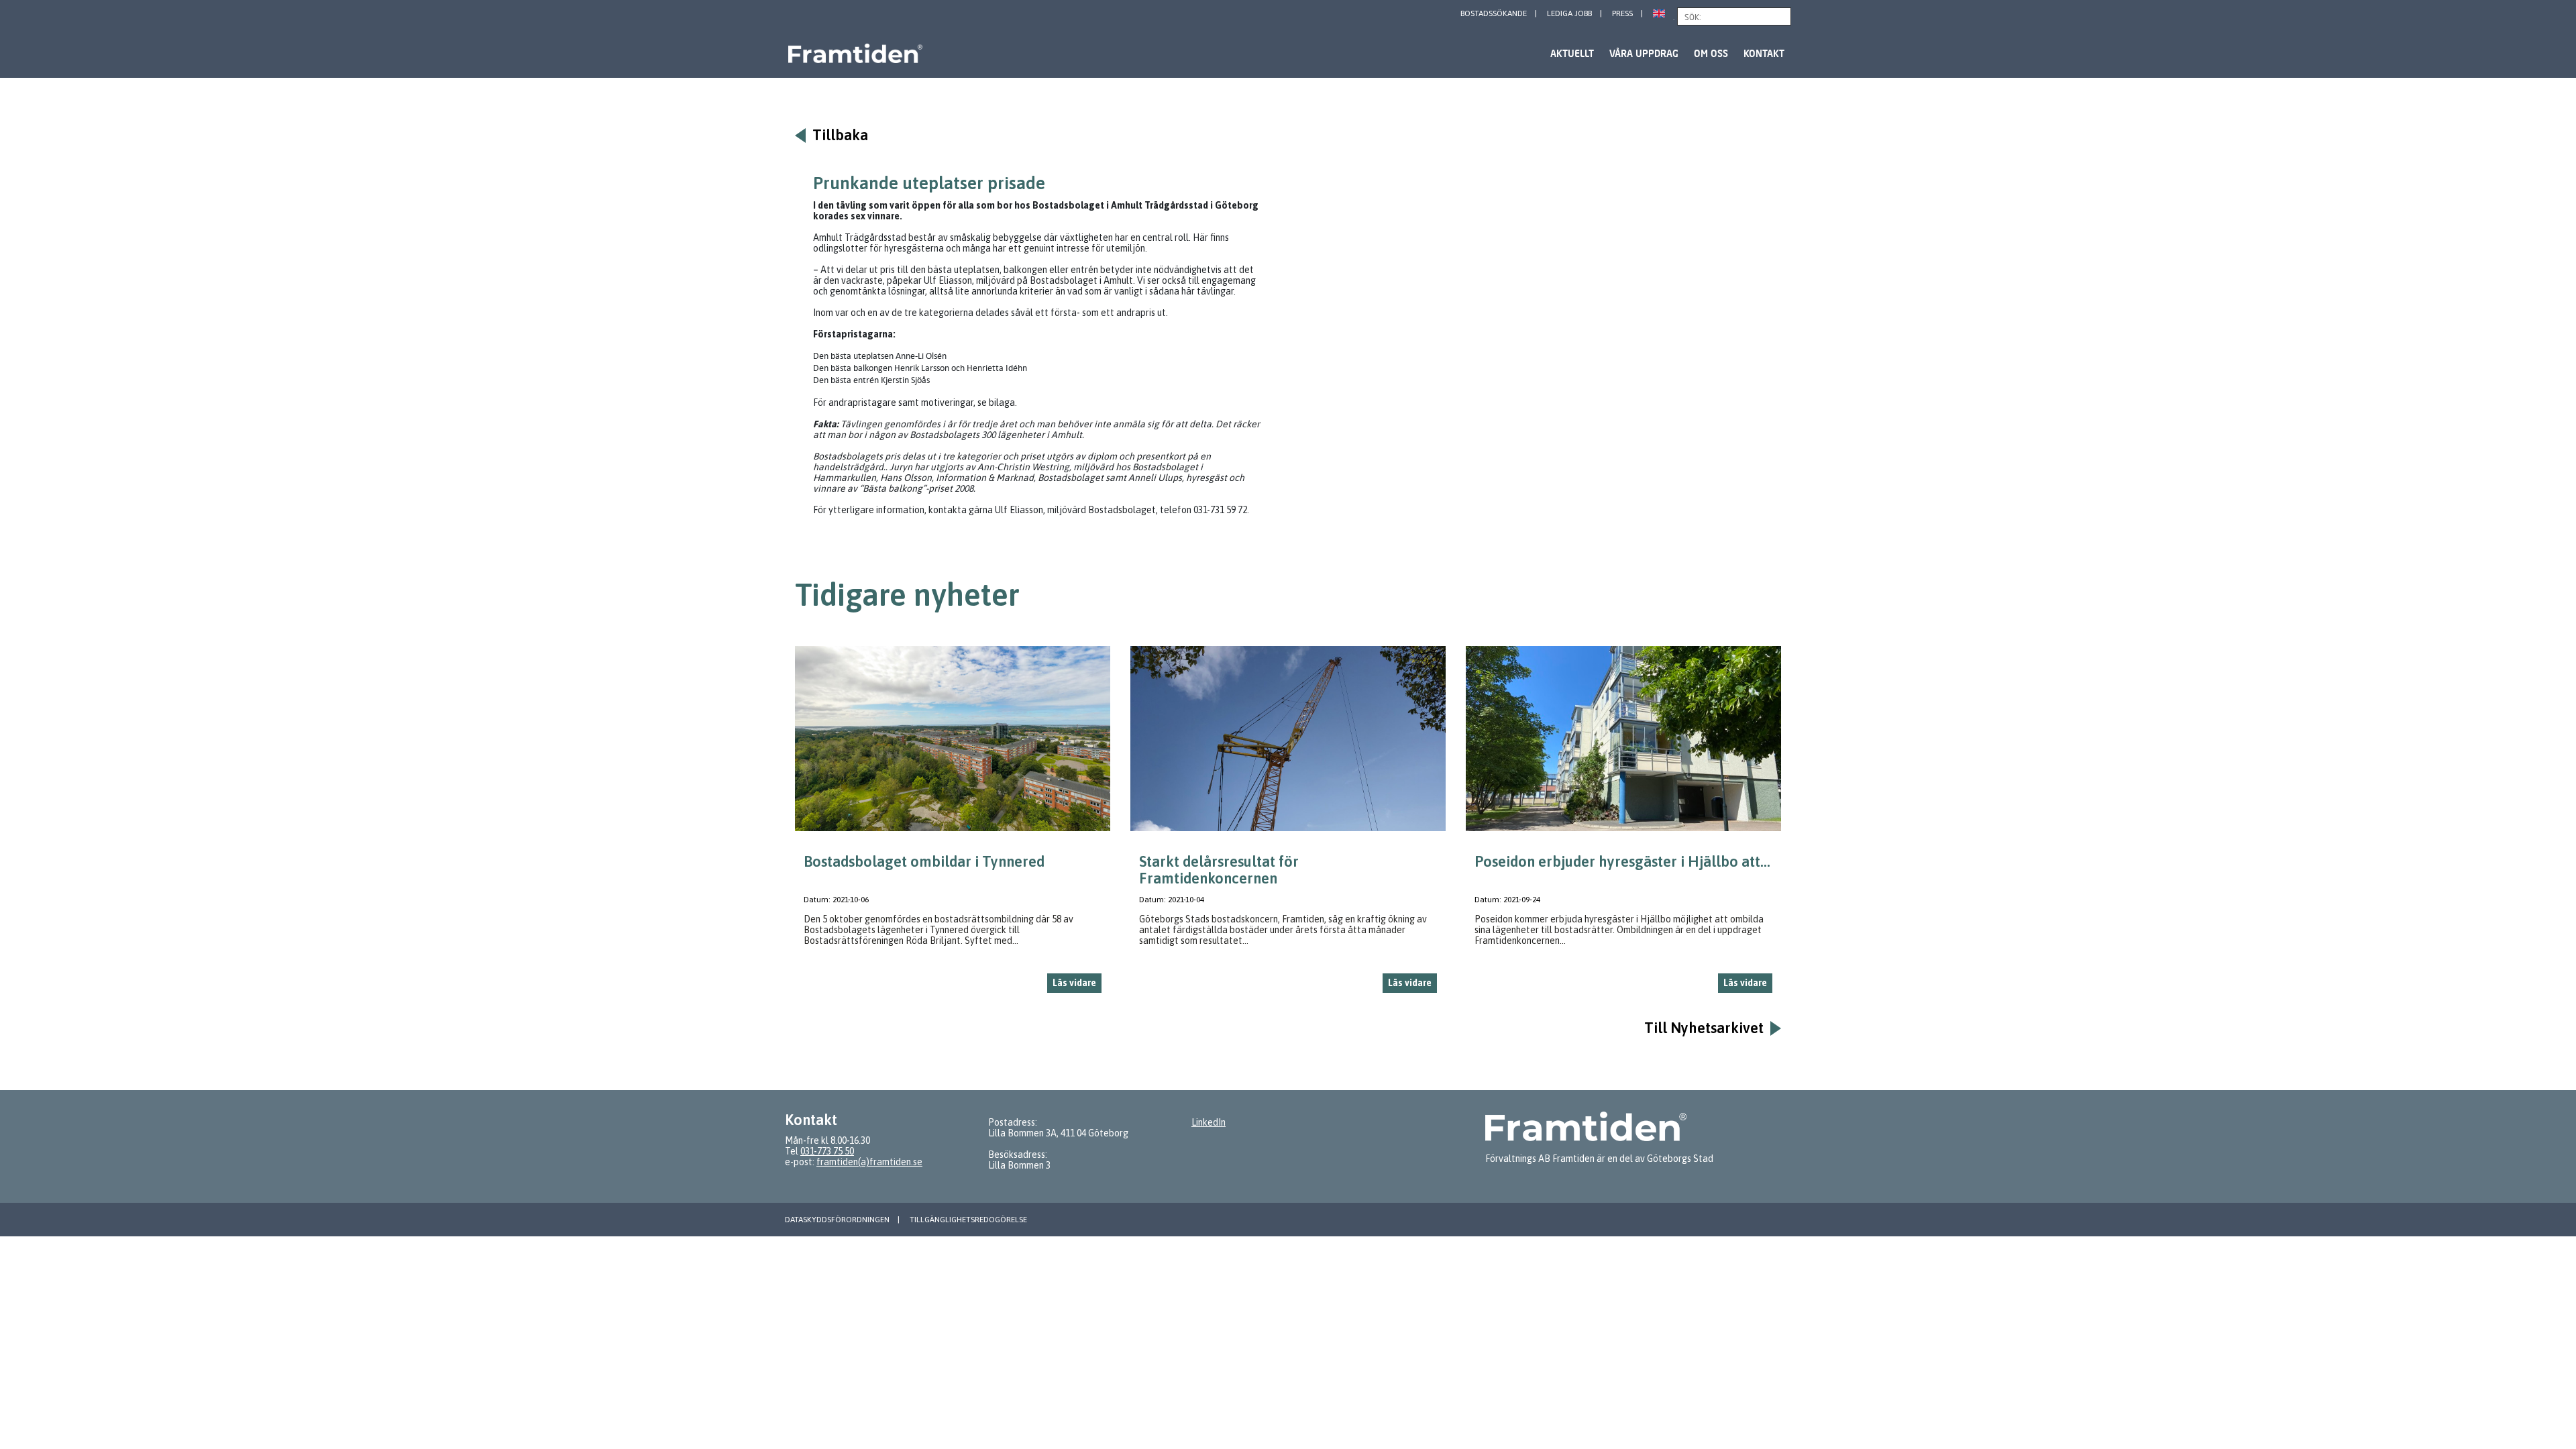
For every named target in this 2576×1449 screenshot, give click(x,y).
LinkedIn (1209, 1122)
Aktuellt (1572, 53)
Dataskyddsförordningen (837, 1220)
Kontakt (1764, 53)
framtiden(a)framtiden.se (869, 1162)
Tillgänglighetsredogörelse (968, 1220)
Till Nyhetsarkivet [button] (1704, 1028)
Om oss (1711, 53)
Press (1622, 13)
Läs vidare (1074, 983)
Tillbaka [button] (840, 135)
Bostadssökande (1494, 13)
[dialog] (953, 825)
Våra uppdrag (1644, 53)
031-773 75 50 (827, 1151)
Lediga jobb (1569, 13)
